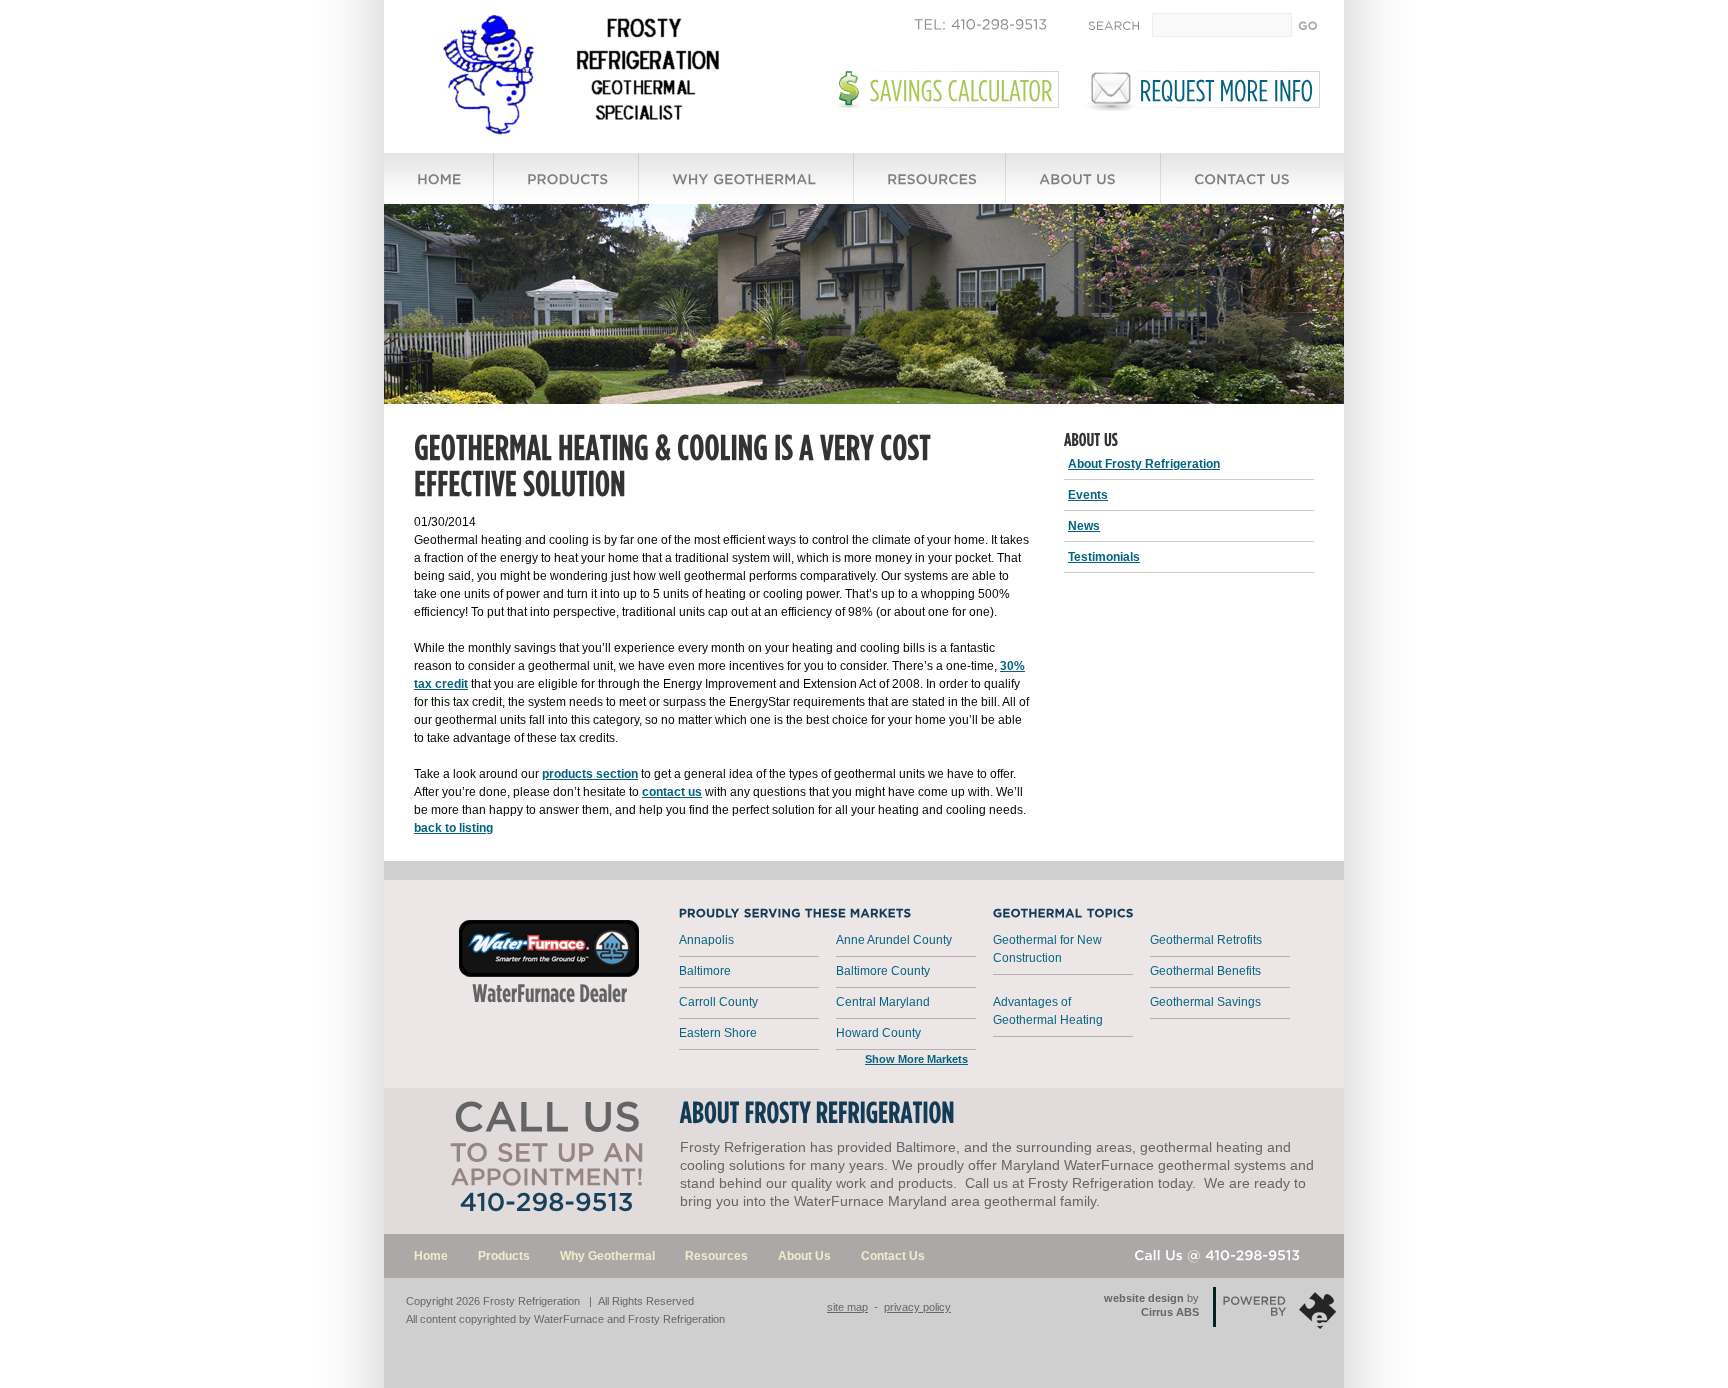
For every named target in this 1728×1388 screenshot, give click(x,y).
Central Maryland (883, 1002)
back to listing (453, 828)
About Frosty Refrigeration (1144, 464)
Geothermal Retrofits (1206, 940)
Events (1088, 495)
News (1084, 526)
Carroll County (718, 1002)
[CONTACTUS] (1244, 188)
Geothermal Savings (1205, 1002)
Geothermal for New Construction (1047, 949)
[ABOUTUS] (1084, 188)
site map (847, 1307)
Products (504, 1256)
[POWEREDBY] (1218, 1291)
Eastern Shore (718, 1033)
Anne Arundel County (894, 940)
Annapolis (706, 940)
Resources (716, 1256)
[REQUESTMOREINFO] (1227, 89)
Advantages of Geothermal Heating (1048, 1011)
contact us (672, 792)
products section (590, 774)
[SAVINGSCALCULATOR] (961, 89)
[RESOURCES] (930, 188)
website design (1144, 1298)
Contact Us (893, 1256)
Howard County (878, 1033)
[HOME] (439, 188)
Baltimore (705, 971)
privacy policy (917, 1307)
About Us (804, 1256)
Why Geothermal (607, 1256)
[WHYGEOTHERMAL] (747, 188)
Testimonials (1104, 557)
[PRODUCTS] (567, 188)
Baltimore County (883, 971)
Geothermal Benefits (1205, 971)
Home (431, 1256)
